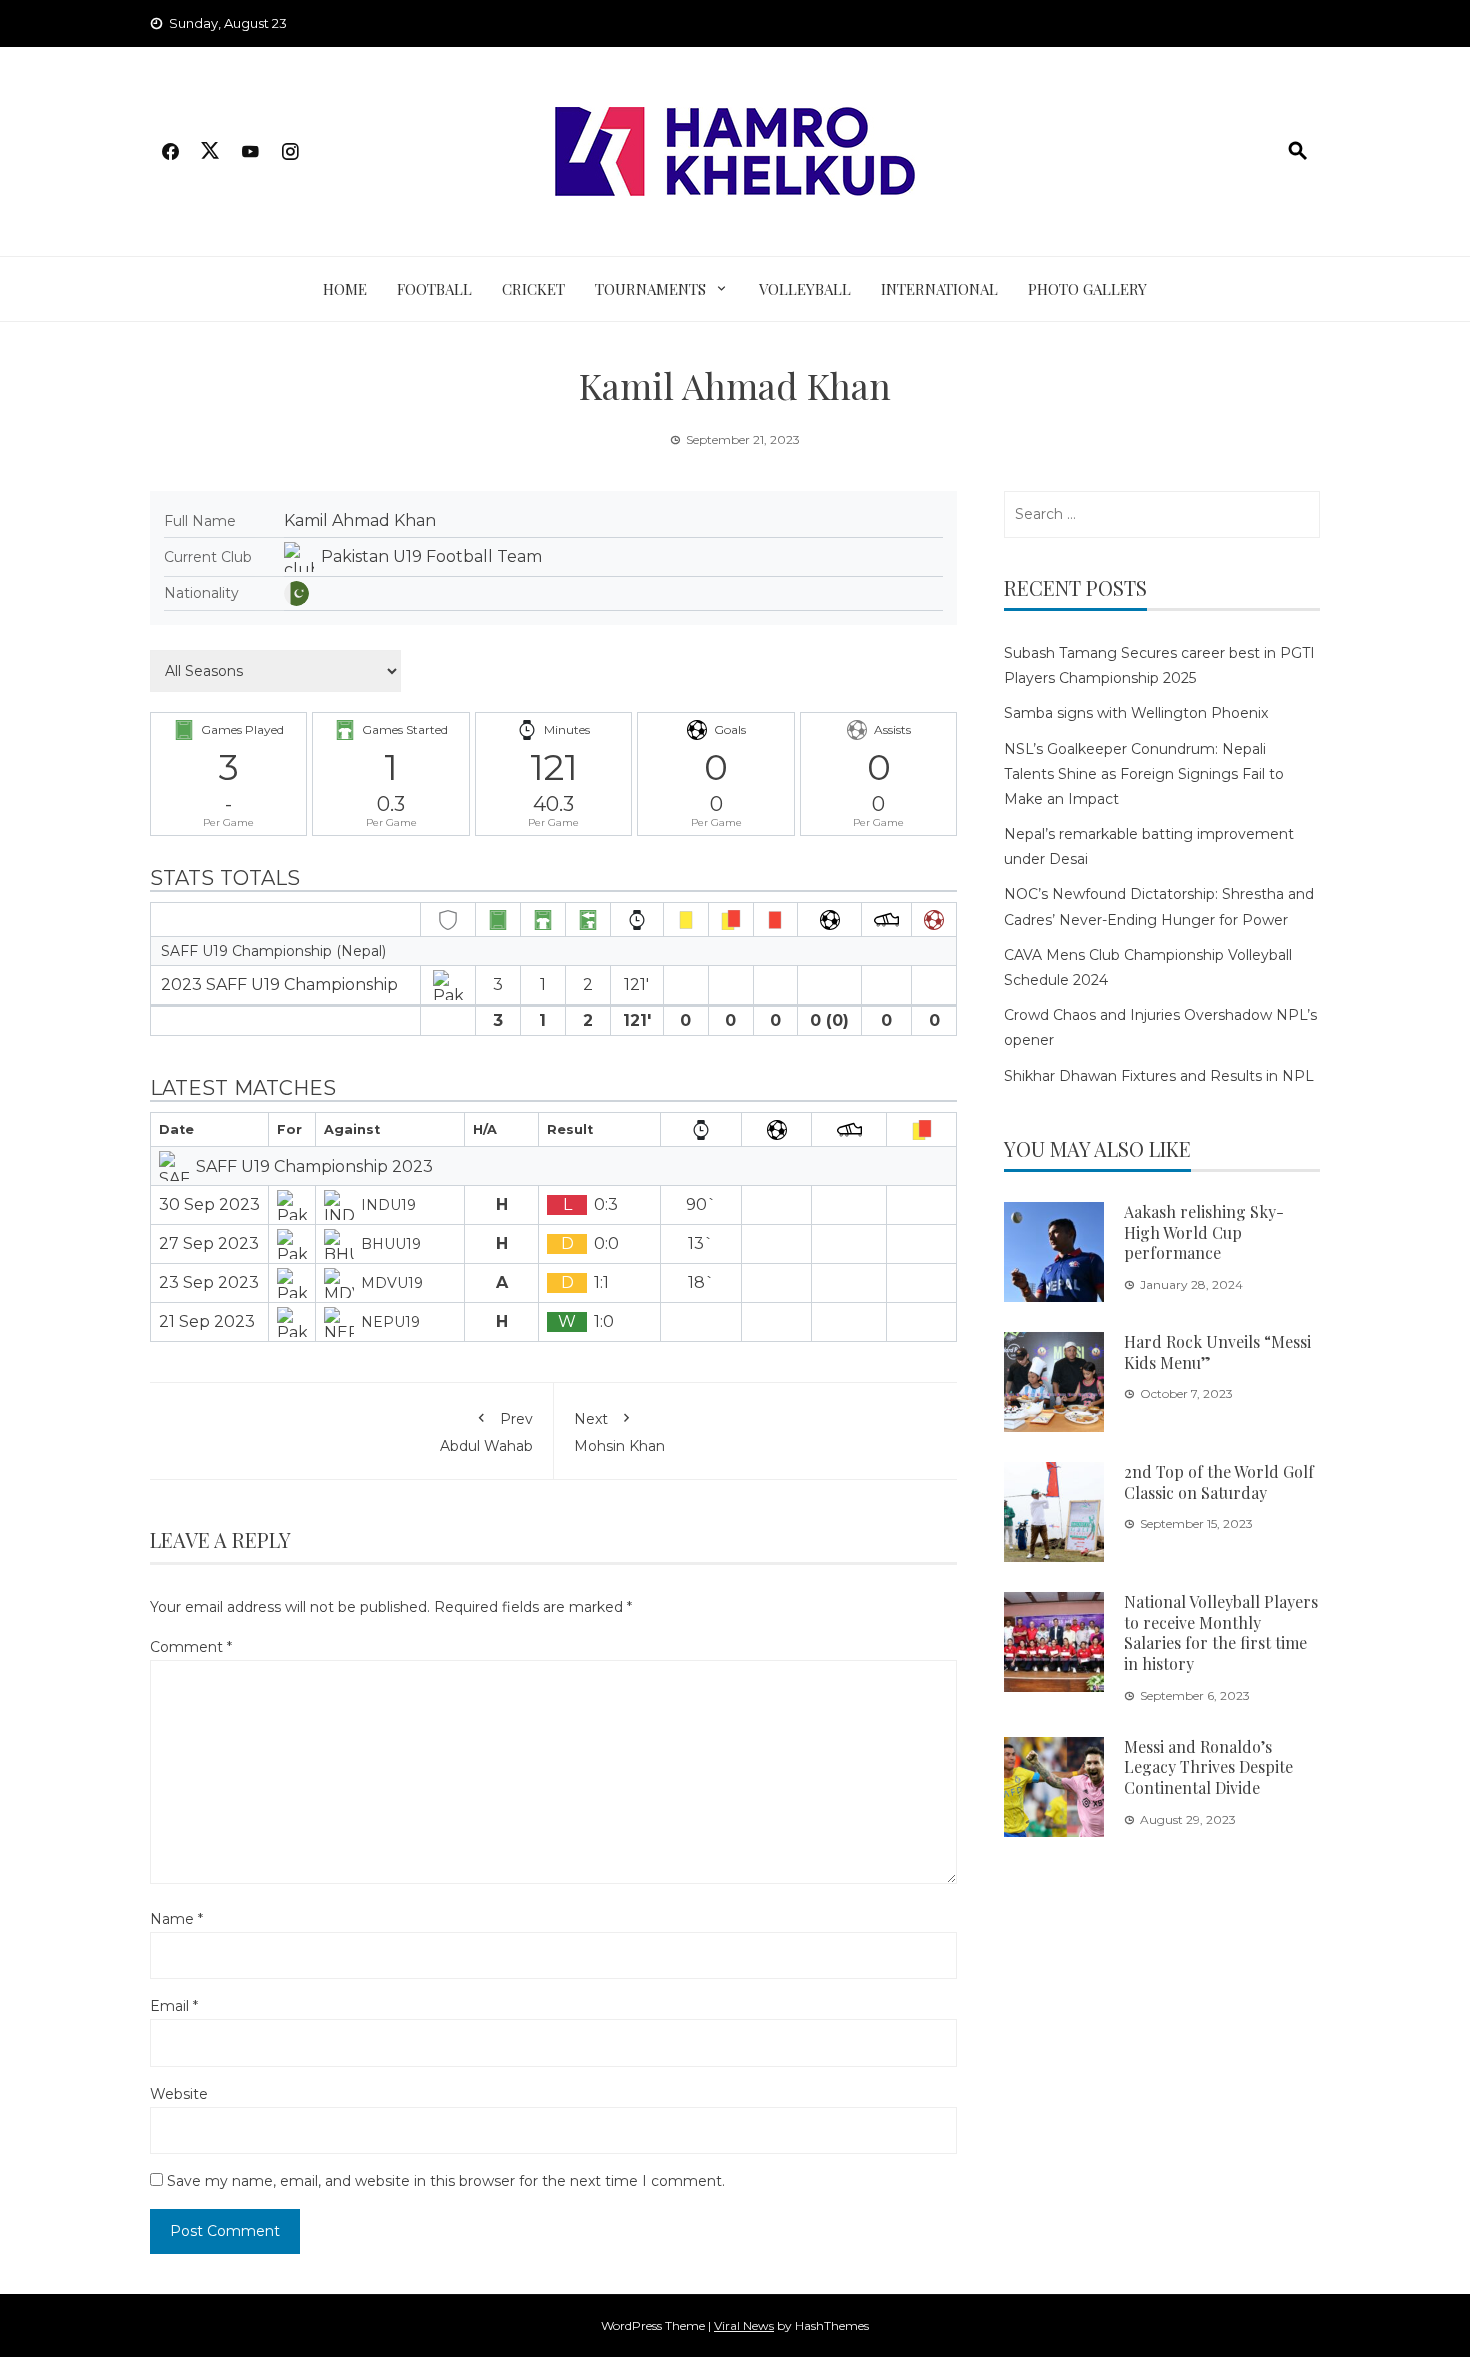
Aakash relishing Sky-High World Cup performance (1204, 1232)
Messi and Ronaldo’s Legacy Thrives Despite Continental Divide (1208, 1767)
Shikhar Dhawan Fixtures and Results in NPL (1159, 1076)
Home (345, 289)
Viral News (744, 2325)
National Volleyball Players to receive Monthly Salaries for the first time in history (1221, 1632)
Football (434, 289)
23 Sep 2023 (209, 1282)
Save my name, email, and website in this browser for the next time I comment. (446, 2181)
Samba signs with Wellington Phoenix (1136, 713)
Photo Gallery (1087, 289)
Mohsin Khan (619, 1432)
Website (179, 2094)
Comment (191, 1647)
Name (176, 1919)
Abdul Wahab (486, 1432)
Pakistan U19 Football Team (431, 556)
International (939, 289)
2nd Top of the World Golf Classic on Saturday (1219, 1482)
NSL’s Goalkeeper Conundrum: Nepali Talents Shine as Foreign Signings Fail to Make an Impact (1144, 774)
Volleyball (805, 289)
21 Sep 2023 (207, 1321)
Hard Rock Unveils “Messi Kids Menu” (1217, 1352)
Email (174, 2006)
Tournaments (650, 289)
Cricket (533, 289)
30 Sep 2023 (209, 1204)
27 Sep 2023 (209, 1243)
